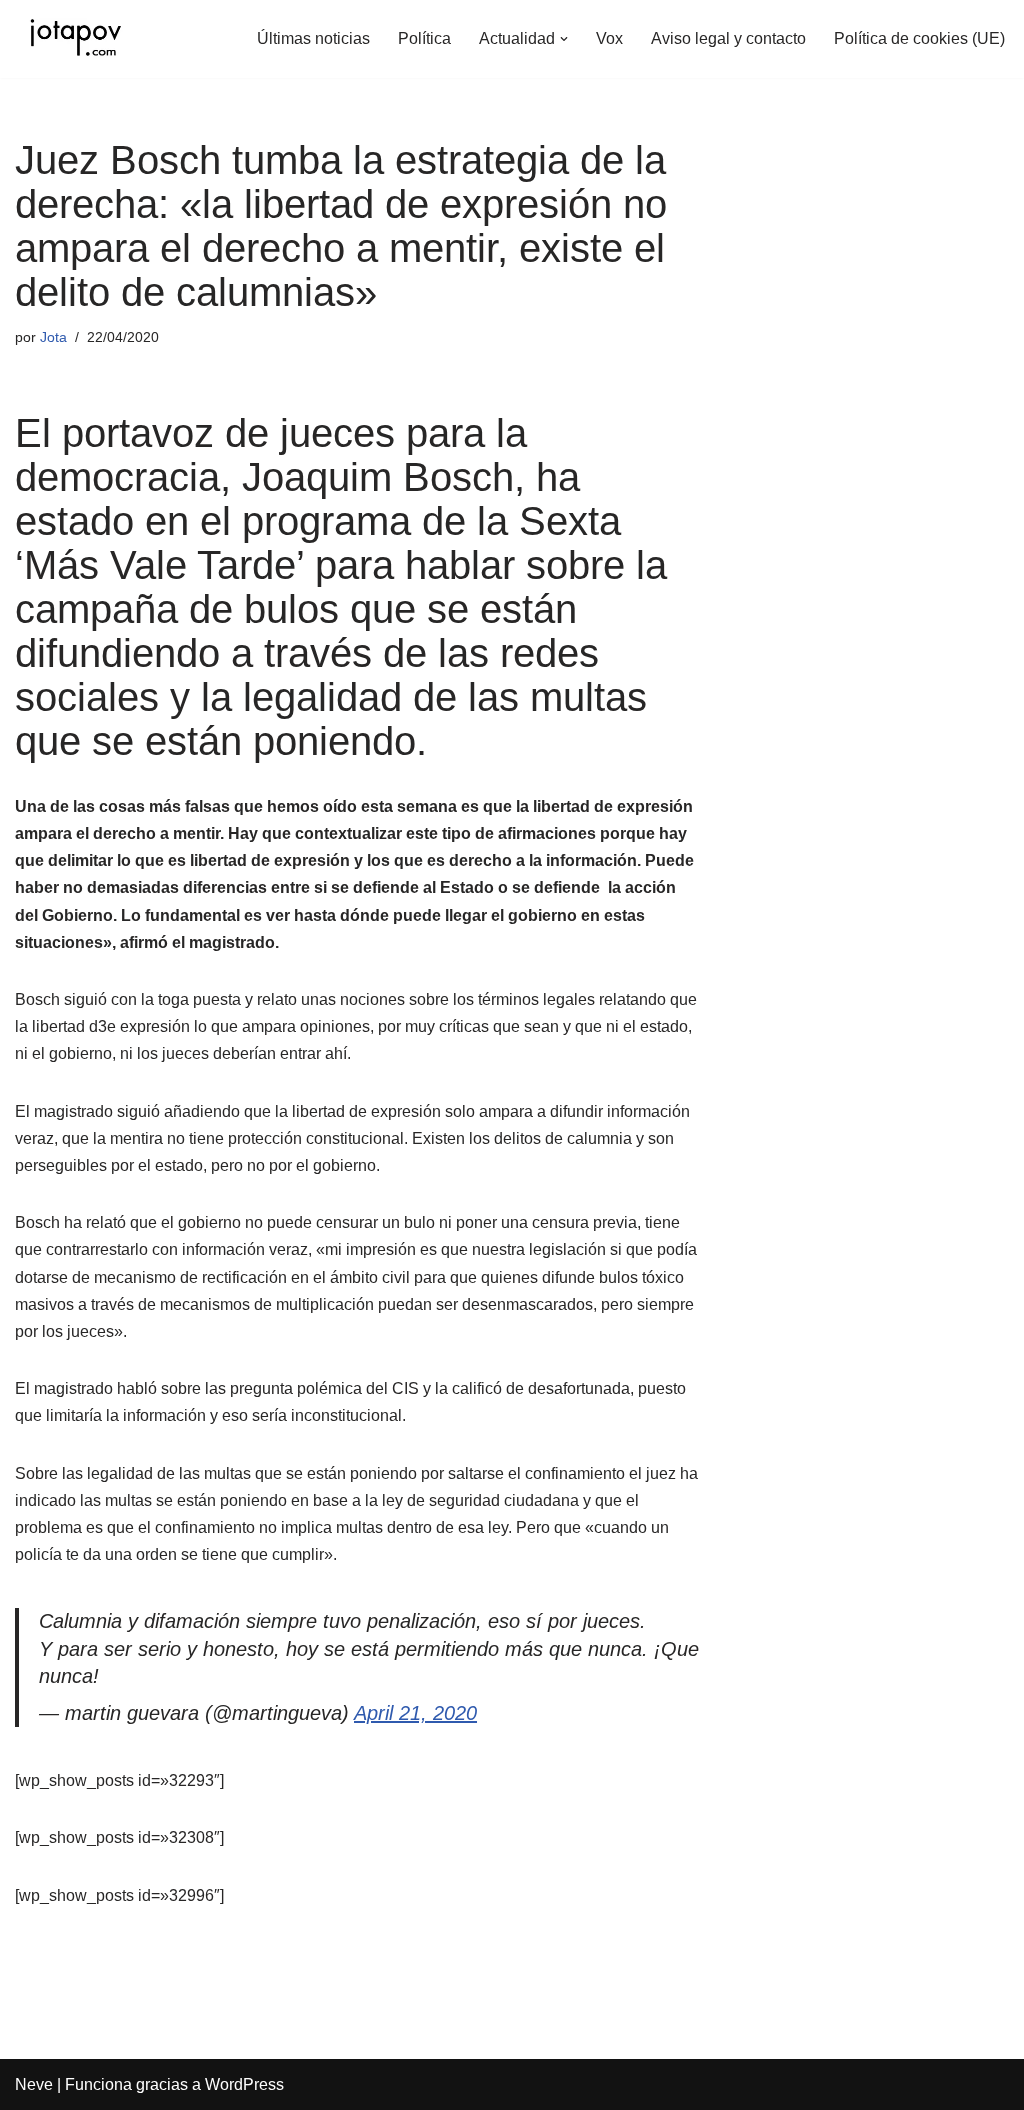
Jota (53, 337)
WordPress (244, 2084)
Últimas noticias (313, 38)
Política (424, 38)
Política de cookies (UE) (919, 38)
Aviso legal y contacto (728, 38)
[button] (564, 39)
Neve (34, 2084)
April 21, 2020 (415, 1713)
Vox (609, 38)
